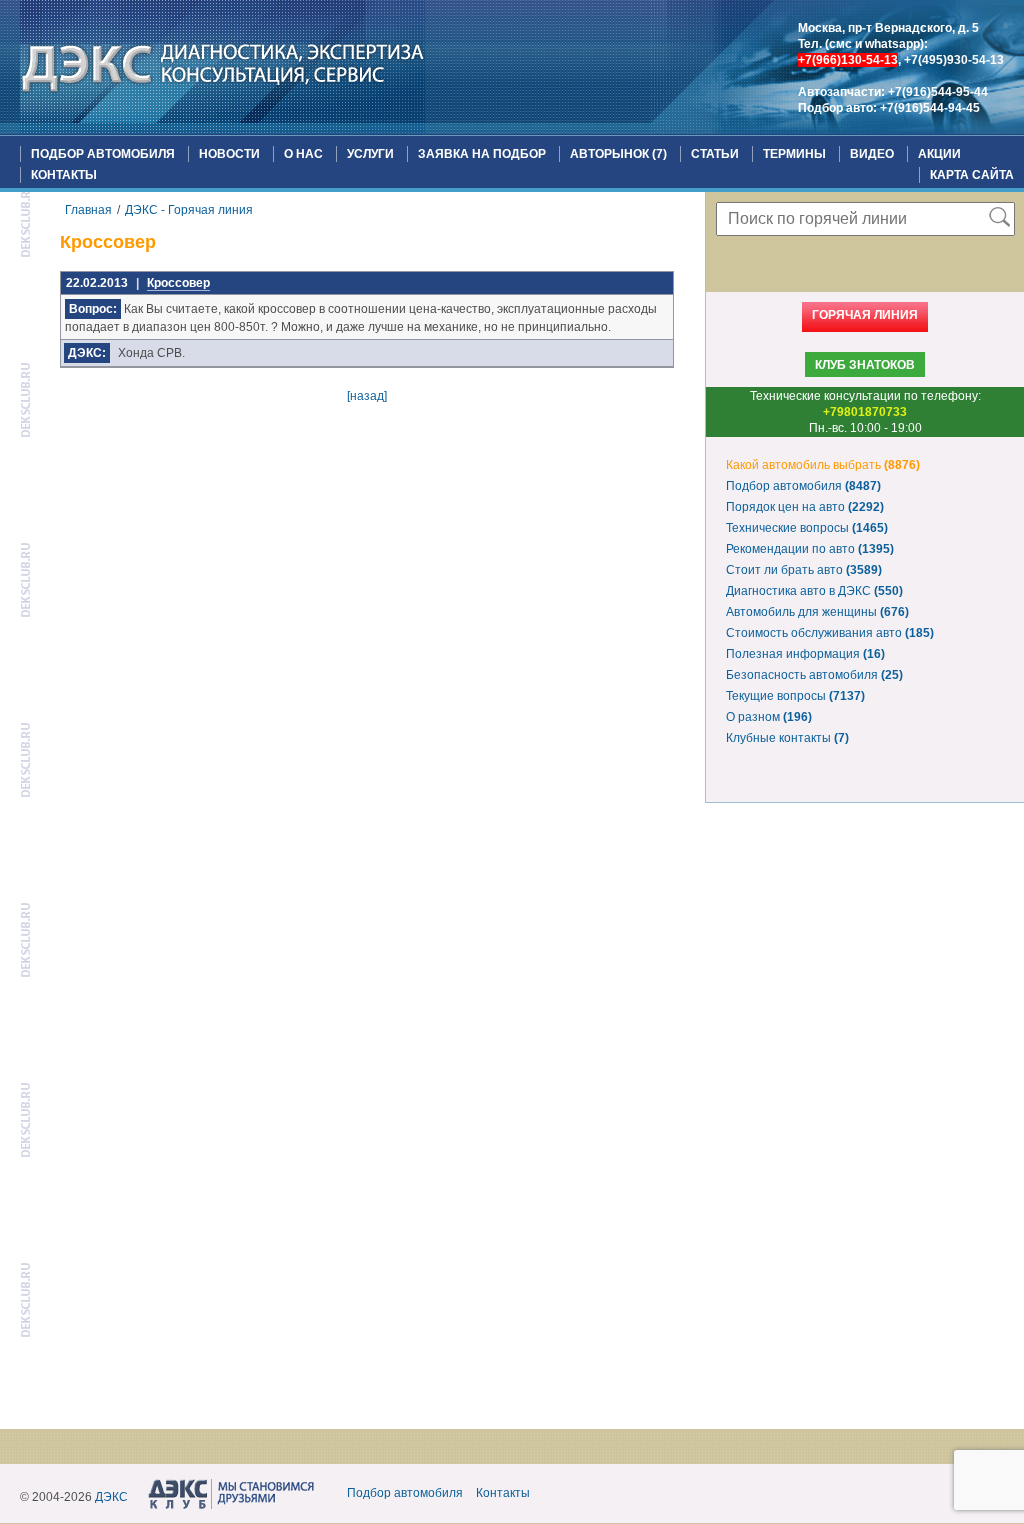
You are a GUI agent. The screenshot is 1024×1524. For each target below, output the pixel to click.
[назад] (367, 396)
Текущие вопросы (795, 696)
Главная (88, 210)
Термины (794, 154)
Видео (872, 154)
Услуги (370, 154)
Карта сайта (972, 175)
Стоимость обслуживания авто (830, 633)
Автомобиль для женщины (817, 612)
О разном (769, 717)
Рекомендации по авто (810, 549)
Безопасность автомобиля (814, 675)
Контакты (64, 175)
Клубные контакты (787, 738)
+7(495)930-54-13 (954, 60)
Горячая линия (865, 315)
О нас (303, 154)
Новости (229, 154)
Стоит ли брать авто (804, 570)
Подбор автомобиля (103, 154)
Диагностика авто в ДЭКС (814, 591)
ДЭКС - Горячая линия (189, 210)
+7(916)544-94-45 (930, 108)
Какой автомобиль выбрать (823, 465)
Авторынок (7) (618, 154)
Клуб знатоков (865, 365)
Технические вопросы (807, 528)
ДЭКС (111, 1497)
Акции (939, 154)
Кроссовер (178, 283)
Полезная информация (805, 654)
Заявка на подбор (482, 154)
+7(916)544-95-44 (938, 92)
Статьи (715, 154)
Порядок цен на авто (805, 507)
